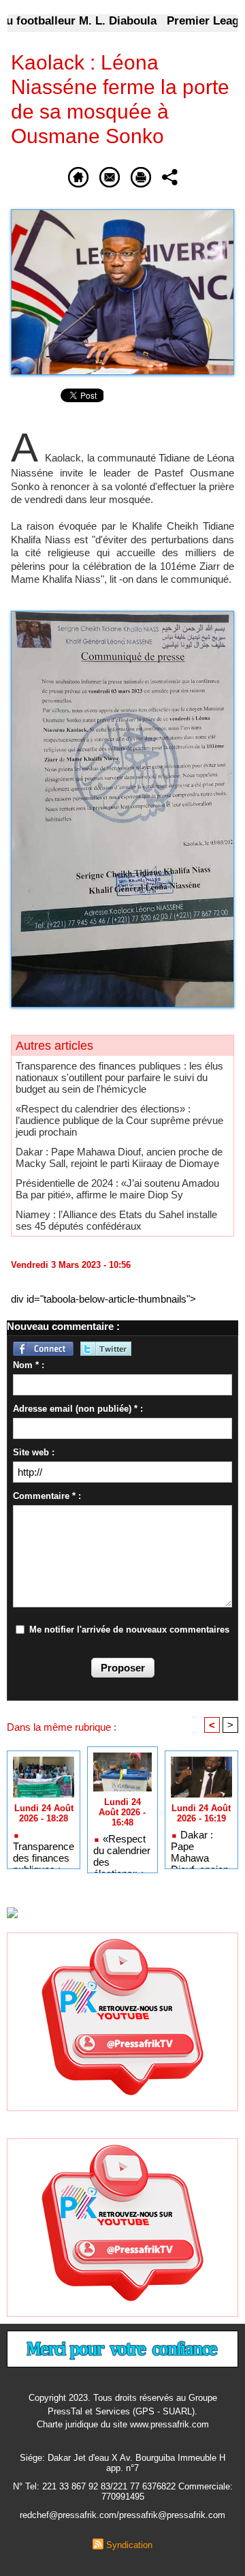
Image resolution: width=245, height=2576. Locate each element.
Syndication (129, 2545)
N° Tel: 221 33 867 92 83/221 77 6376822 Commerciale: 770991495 (123, 2491)
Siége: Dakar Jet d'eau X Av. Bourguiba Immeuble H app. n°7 (122, 2463)
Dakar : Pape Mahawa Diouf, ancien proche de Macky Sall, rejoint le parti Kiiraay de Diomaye (119, 1157)
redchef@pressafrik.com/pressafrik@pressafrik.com (122, 2515)
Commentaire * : (47, 1496)
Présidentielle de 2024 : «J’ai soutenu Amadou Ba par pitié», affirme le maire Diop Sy (117, 1189)
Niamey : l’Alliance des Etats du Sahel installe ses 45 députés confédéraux (116, 1220)
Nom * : (29, 1365)
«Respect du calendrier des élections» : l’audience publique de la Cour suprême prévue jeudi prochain (119, 1120)
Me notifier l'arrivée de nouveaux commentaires (129, 1630)
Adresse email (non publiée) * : (78, 1409)
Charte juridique (67, 2424)
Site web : (34, 1452)
